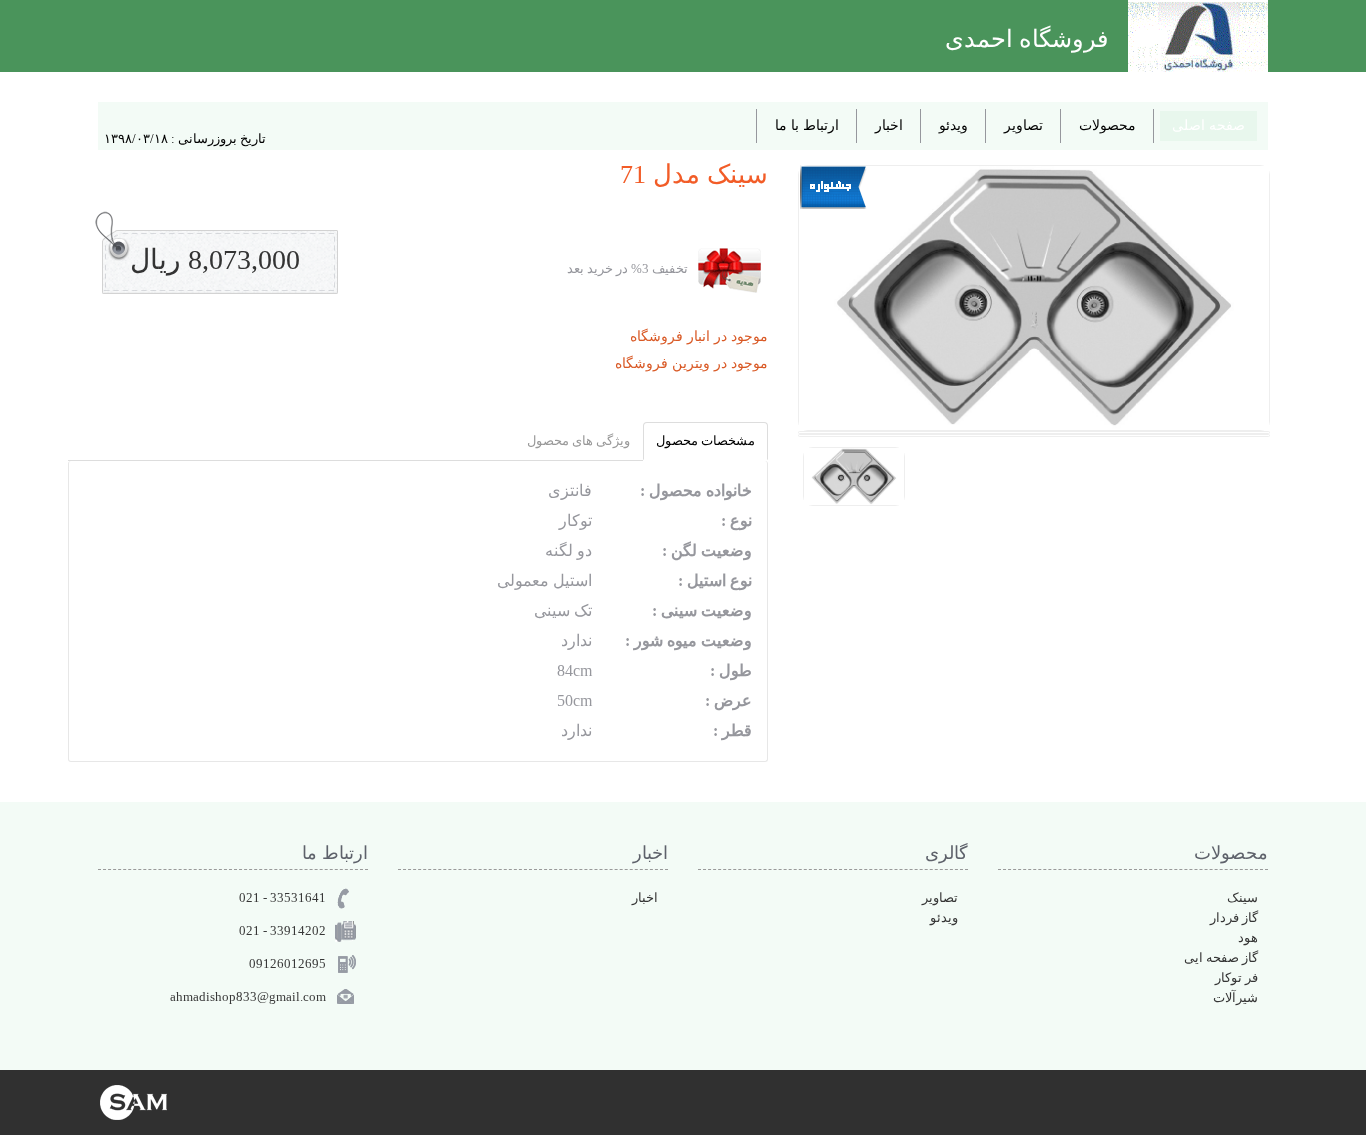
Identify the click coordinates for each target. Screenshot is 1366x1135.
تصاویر (1023, 125)
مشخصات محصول (705, 440)
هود (1248, 937)
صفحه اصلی (1208, 125)
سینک (1242, 897)
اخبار (889, 125)
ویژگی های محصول (578, 440)
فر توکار (1236, 977)
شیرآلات (1235, 997)
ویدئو (953, 125)
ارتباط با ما (807, 125)
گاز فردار (1234, 917)
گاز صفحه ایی (1221, 957)
